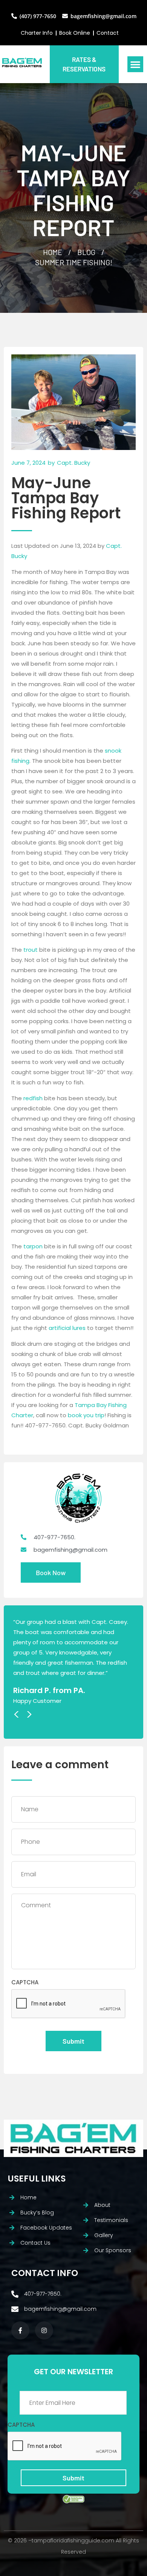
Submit (73, 2041)
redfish (33, 1098)
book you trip (86, 1415)
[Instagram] (44, 2330)
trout (31, 950)
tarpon (33, 1246)
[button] (135, 64)
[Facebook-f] (20, 2330)
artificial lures (67, 1328)
